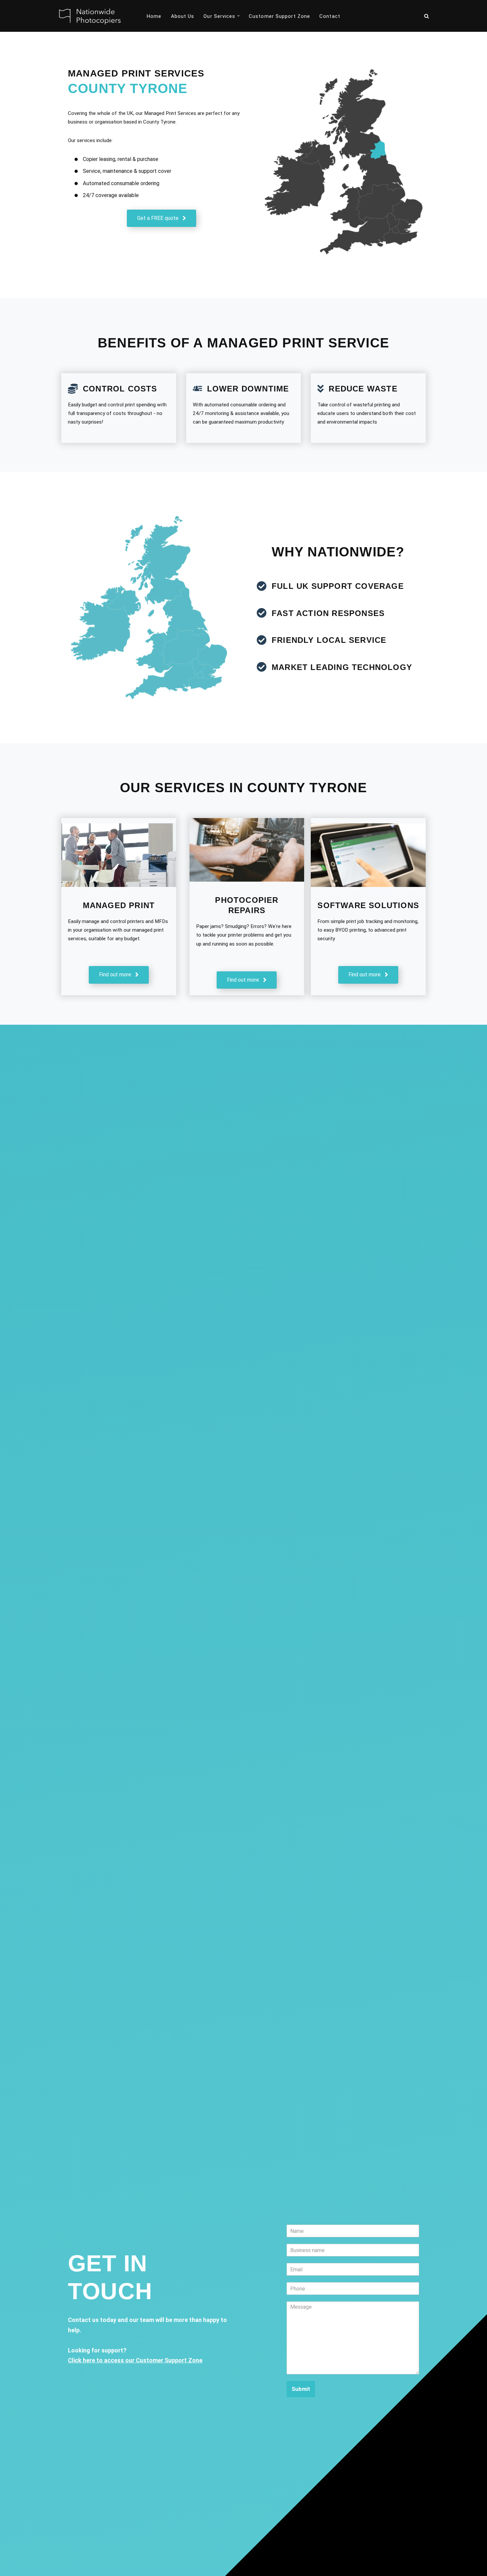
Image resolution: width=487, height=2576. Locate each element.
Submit (301, 2389)
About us (183, 16)
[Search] (427, 16)
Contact (330, 16)
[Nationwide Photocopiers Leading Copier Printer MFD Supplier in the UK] (88, 16)
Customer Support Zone (279, 16)
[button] (239, 16)
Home (154, 16)
